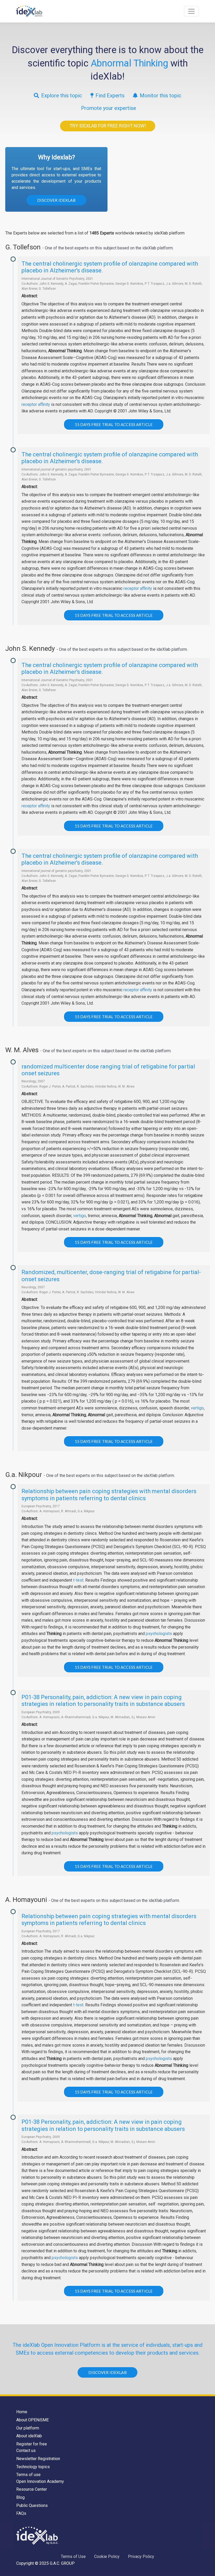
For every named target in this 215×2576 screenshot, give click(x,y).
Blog (20, 2497)
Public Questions (32, 2505)
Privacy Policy (141, 2557)
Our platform (28, 2428)
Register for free (32, 2444)
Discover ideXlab (56, 200)
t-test (78, 1580)
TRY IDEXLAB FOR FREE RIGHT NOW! (108, 126)
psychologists (159, 1634)
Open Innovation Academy (40, 2481)
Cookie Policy (107, 2557)
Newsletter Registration (38, 2459)
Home (22, 2412)
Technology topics (33, 2467)
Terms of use (28, 2475)
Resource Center (32, 2489)
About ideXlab (29, 2436)
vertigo (80, 1216)
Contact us (26, 2451)
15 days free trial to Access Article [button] (114, 424)
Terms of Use (73, 2557)
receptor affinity (36, 404)
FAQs (21, 2513)
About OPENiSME (33, 2420)
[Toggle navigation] (191, 11)
